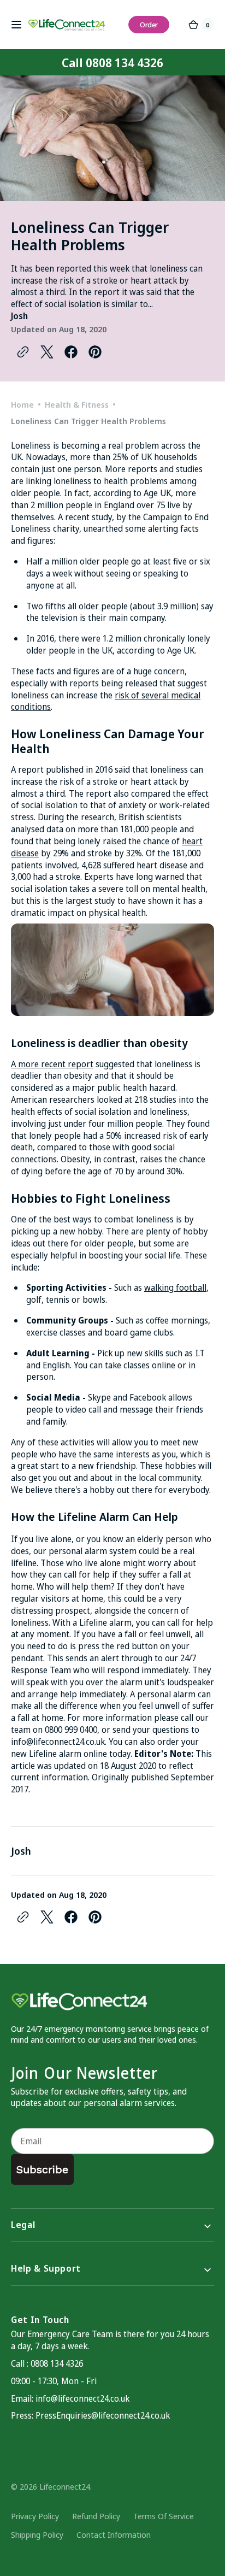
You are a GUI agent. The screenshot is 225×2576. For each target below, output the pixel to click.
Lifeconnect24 (65, 2486)
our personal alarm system (85, 1551)
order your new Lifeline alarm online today (105, 1748)
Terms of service (164, 2516)
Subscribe (42, 2169)
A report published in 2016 (62, 769)
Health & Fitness (77, 404)
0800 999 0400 (71, 1730)
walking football (175, 1287)
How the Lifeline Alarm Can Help (94, 1517)
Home (22, 404)
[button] (16, 25)
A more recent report (52, 1064)
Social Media (53, 1397)
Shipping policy (37, 2534)
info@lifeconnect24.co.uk (58, 1742)
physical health (117, 913)
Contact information (114, 2534)
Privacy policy (35, 2516)
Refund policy (96, 2516)
